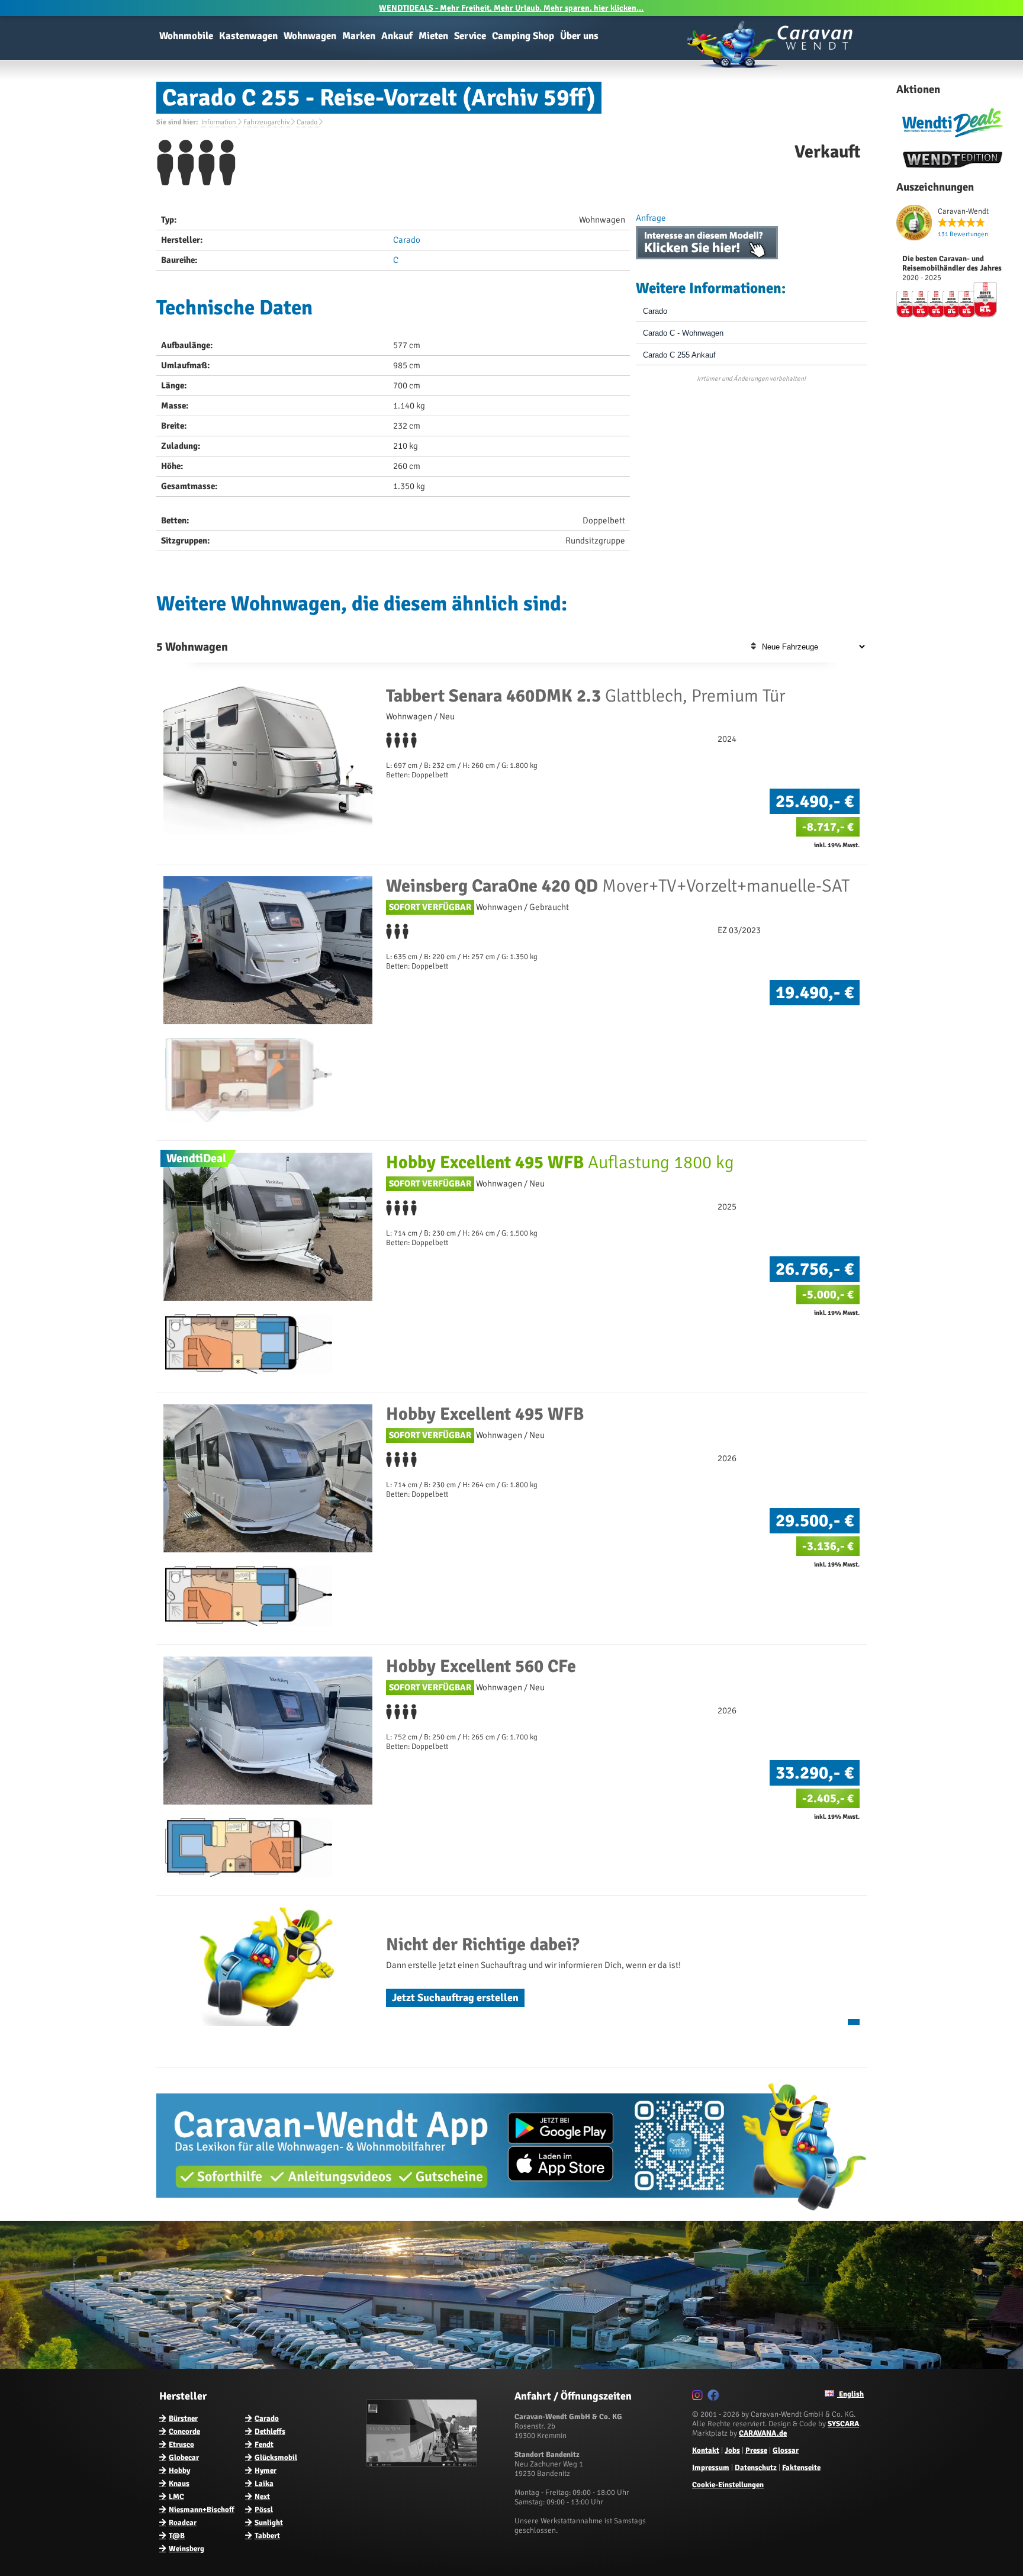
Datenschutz (756, 2468)
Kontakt (706, 2450)
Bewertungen (963, 234)
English (850, 2394)
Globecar (184, 2458)
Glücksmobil (276, 2458)
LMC (176, 2497)
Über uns (579, 36)
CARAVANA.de (763, 2433)
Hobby (179, 2471)
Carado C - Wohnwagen (683, 333)
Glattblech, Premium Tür (586, 696)
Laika (264, 2484)
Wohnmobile (186, 36)
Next (262, 2497)
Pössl (264, 2510)
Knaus (179, 2484)
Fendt (264, 2445)
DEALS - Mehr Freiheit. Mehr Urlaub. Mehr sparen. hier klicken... (511, 8)
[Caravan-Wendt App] (511, 2215)
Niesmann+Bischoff (202, 2510)
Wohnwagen (310, 36)
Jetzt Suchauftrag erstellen (455, 1998)
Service (470, 36)
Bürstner (183, 2419)
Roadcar (183, 2523)
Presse (756, 2450)
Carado (407, 240)
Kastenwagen (248, 36)
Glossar (786, 2450)
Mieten (433, 36)
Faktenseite (801, 2468)
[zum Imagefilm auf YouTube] (423, 2464)
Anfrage (651, 218)
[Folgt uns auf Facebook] (715, 2397)
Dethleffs (270, 2432)
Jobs (732, 2450)
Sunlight (269, 2523)
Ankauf (397, 36)
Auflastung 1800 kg (560, 1162)
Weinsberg (186, 2549)
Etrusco (181, 2445)
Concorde (184, 2432)
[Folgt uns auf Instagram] (699, 2397)
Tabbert (267, 2536)
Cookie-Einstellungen (728, 2485)
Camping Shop (523, 36)
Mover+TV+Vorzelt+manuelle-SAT (618, 886)
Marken (359, 36)
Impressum (711, 2468)
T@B (177, 2536)
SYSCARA (843, 2424)
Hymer (266, 2471)
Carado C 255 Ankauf (679, 355)
